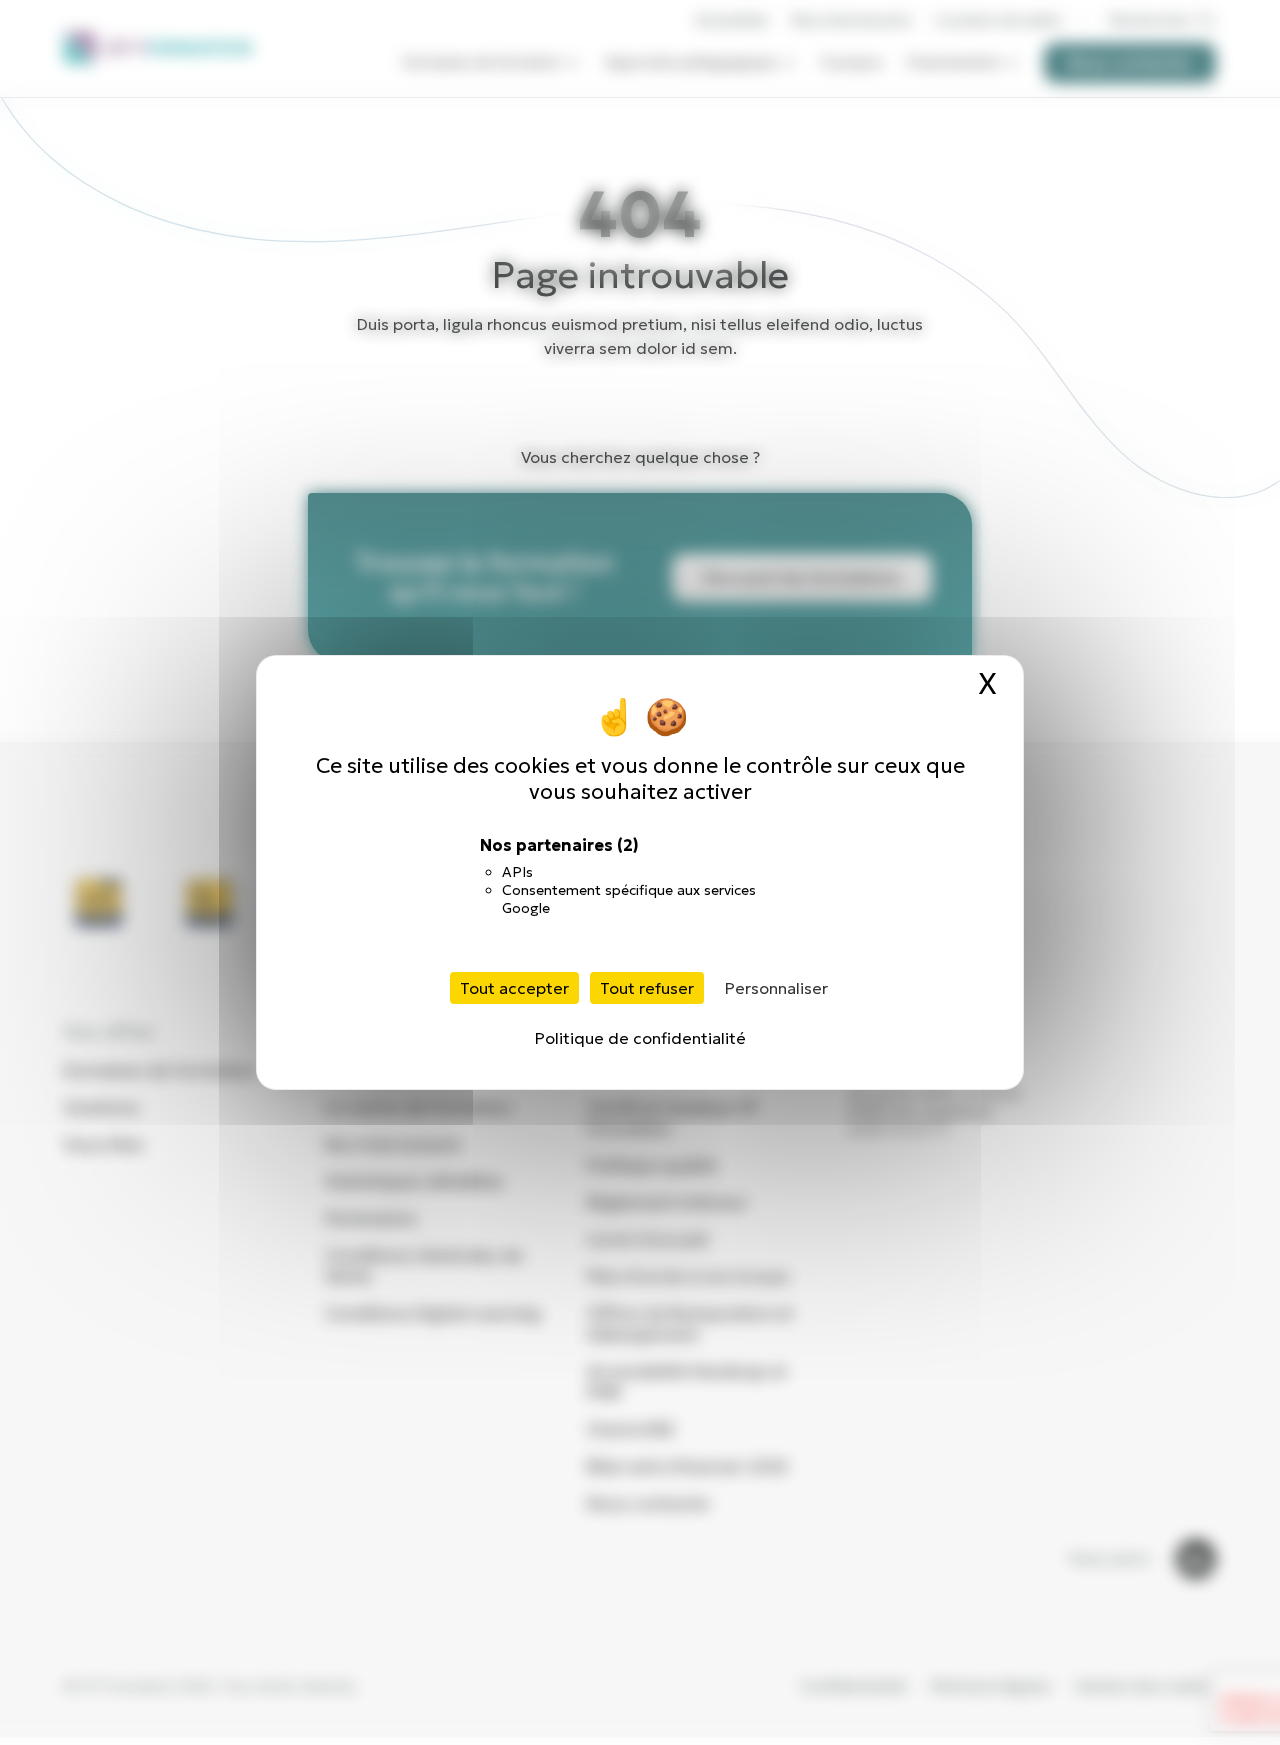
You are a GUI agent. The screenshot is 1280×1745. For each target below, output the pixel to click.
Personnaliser (776, 988)
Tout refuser (647, 988)
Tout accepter (514, 988)
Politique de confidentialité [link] (640, 1038)
